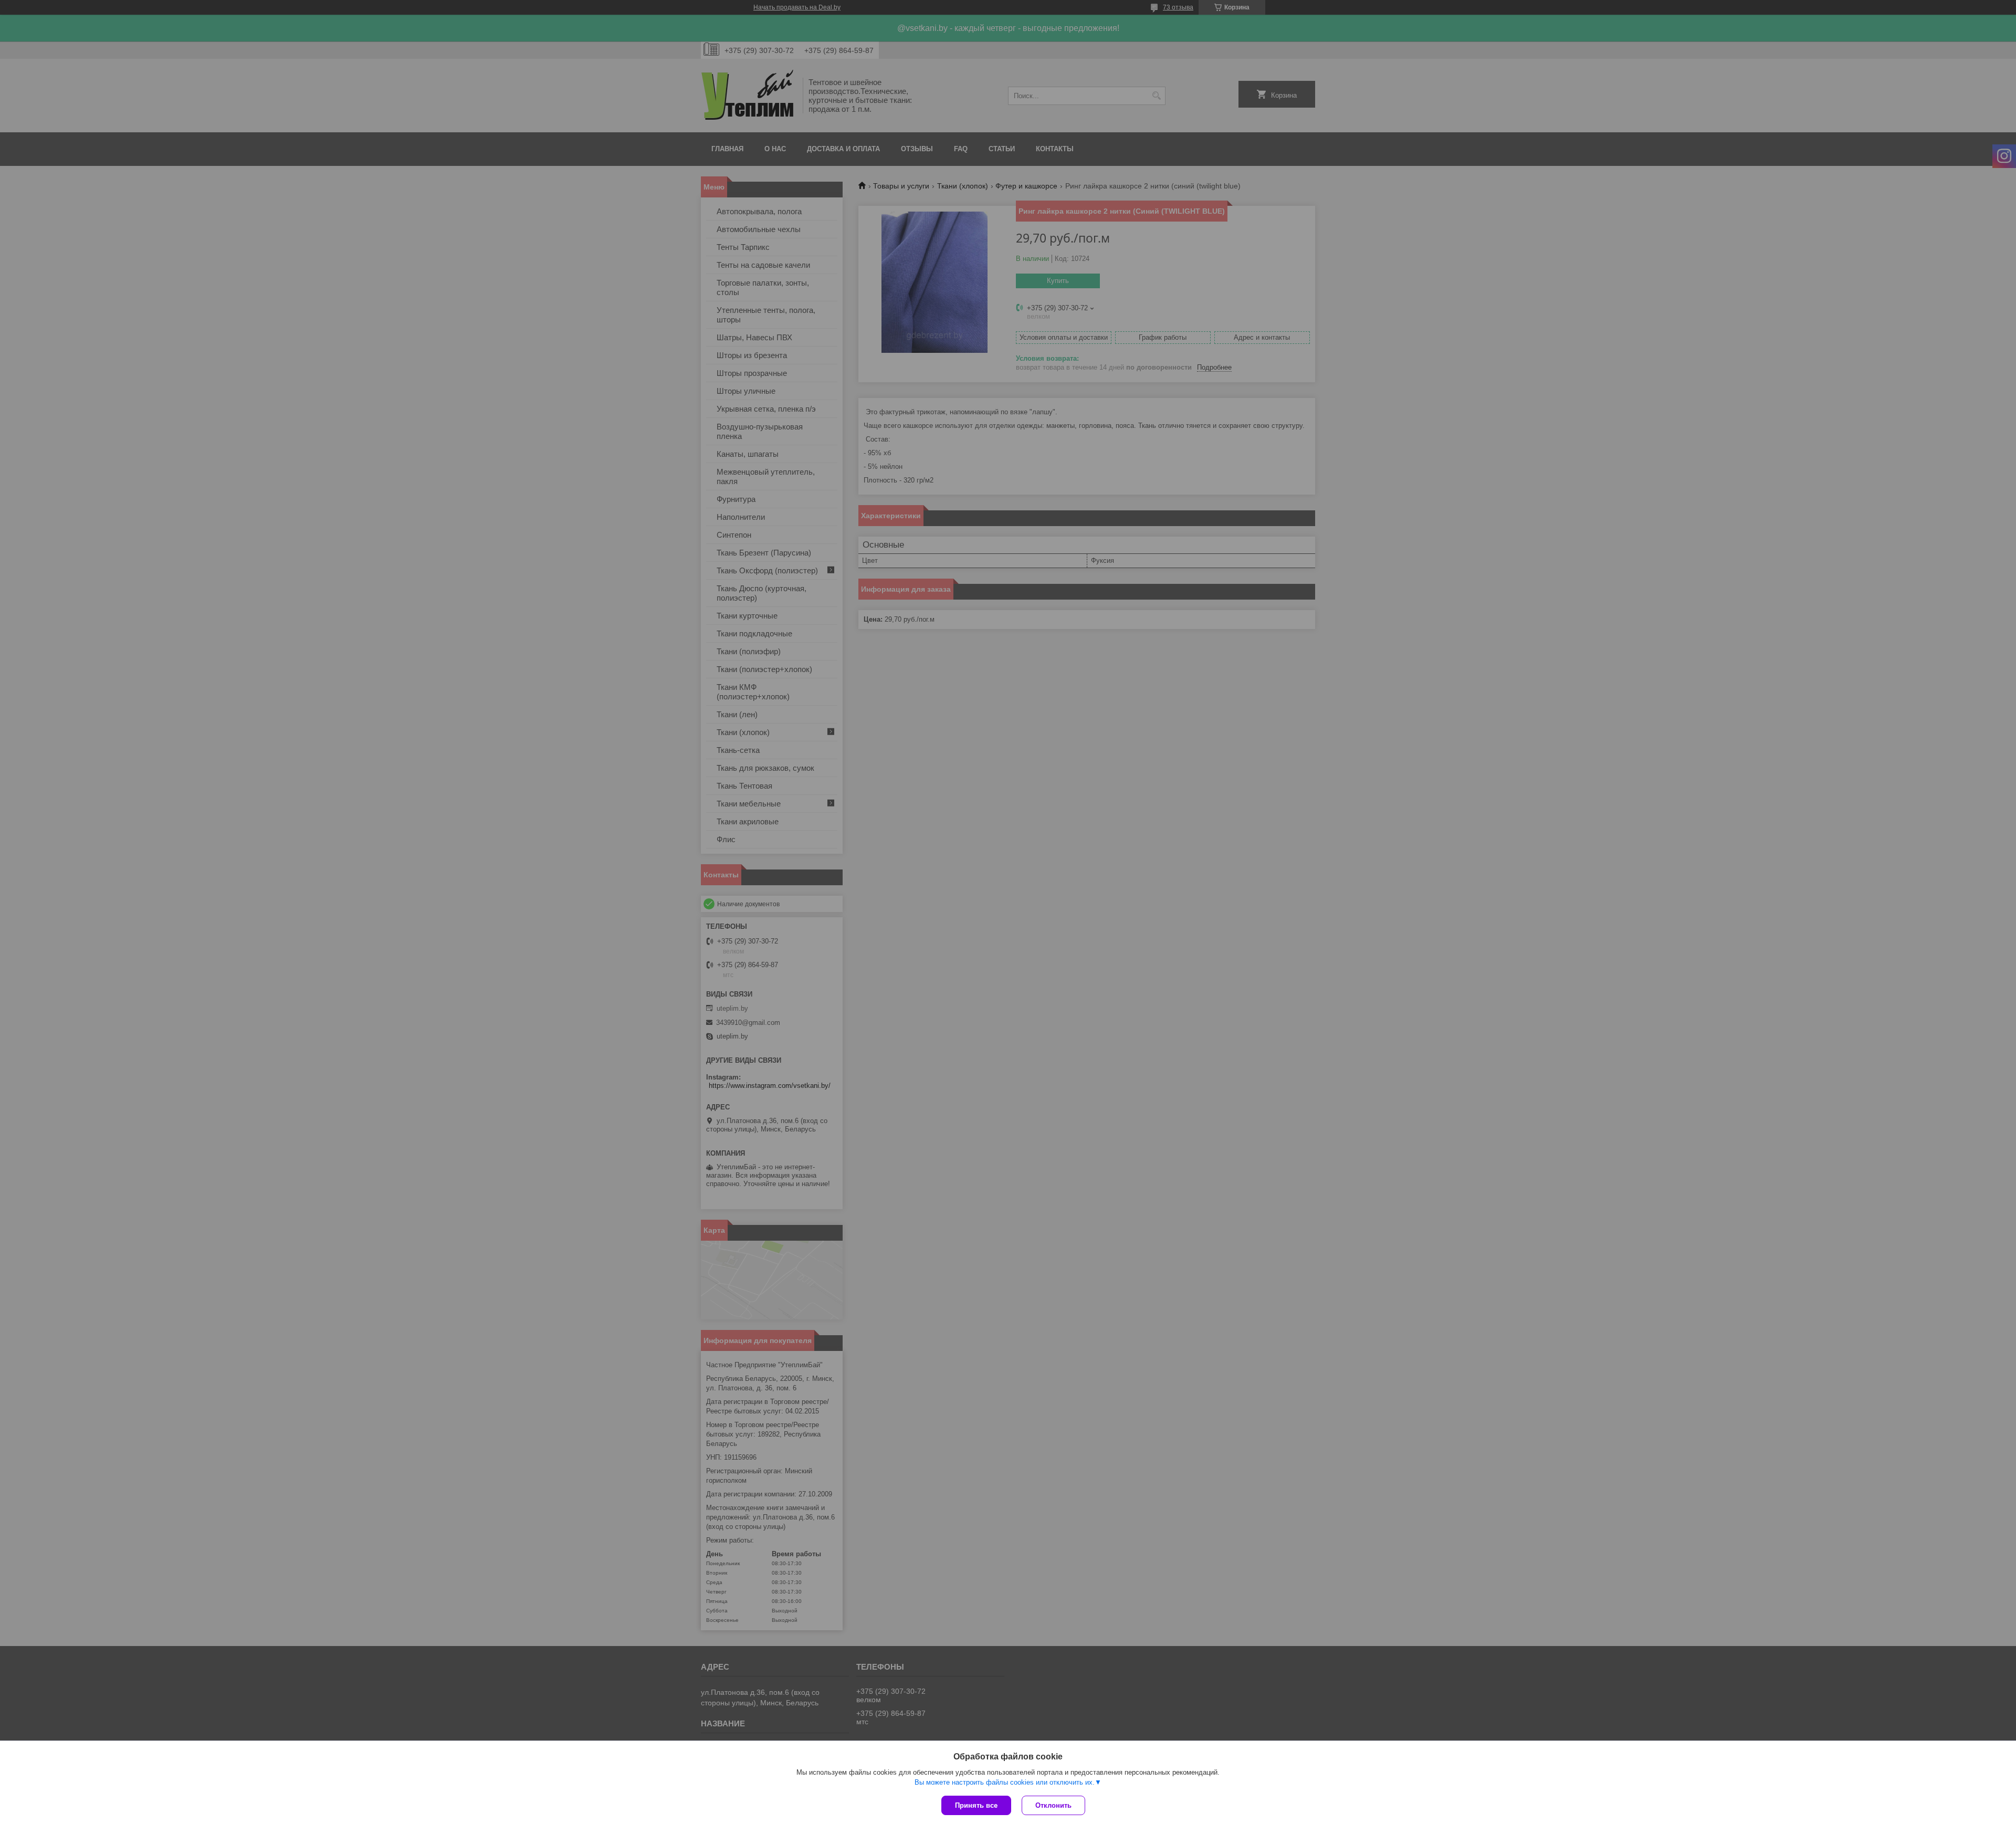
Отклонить (1053, 1805)
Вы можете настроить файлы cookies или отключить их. (1005, 1782)
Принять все (976, 1805)
